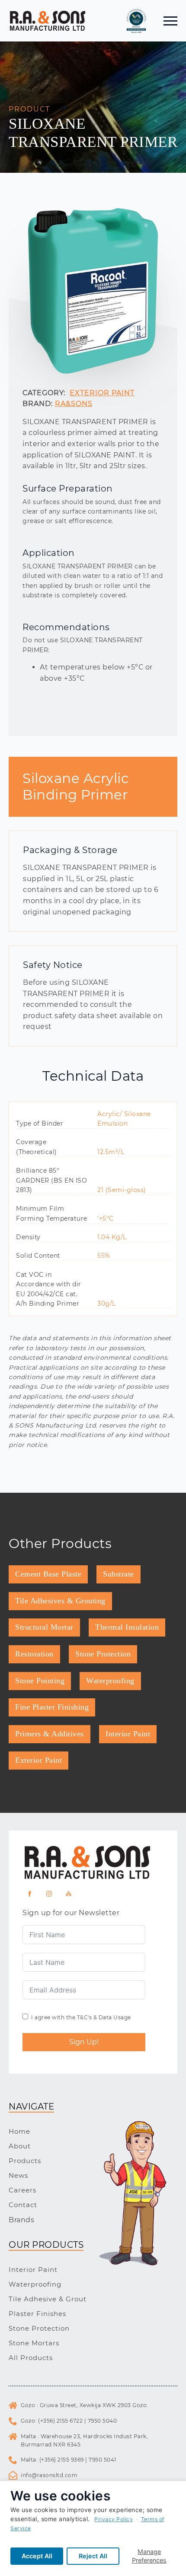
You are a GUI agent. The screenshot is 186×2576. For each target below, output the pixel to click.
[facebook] (30, 1894)
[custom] (69, 1894)
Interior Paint (33, 2270)
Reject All (93, 2556)
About (20, 2146)
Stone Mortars (34, 2343)
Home (19, 2131)
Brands (21, 2220)
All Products (31, 2358)
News (18, 2175)
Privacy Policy (114, 2519)
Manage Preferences (149, 2556)
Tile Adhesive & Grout (48, 2299)
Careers (22, 2190)
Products (25, 2161)
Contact (23, 2205)
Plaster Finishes (37, 2314)
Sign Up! (84, 2042)
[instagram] (49, 1894)
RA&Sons (74, 404)
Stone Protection (39, 2328)
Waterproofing (35, 2284)
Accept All (37, 2556)
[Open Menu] (170, 21)
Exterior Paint (102, 393)
